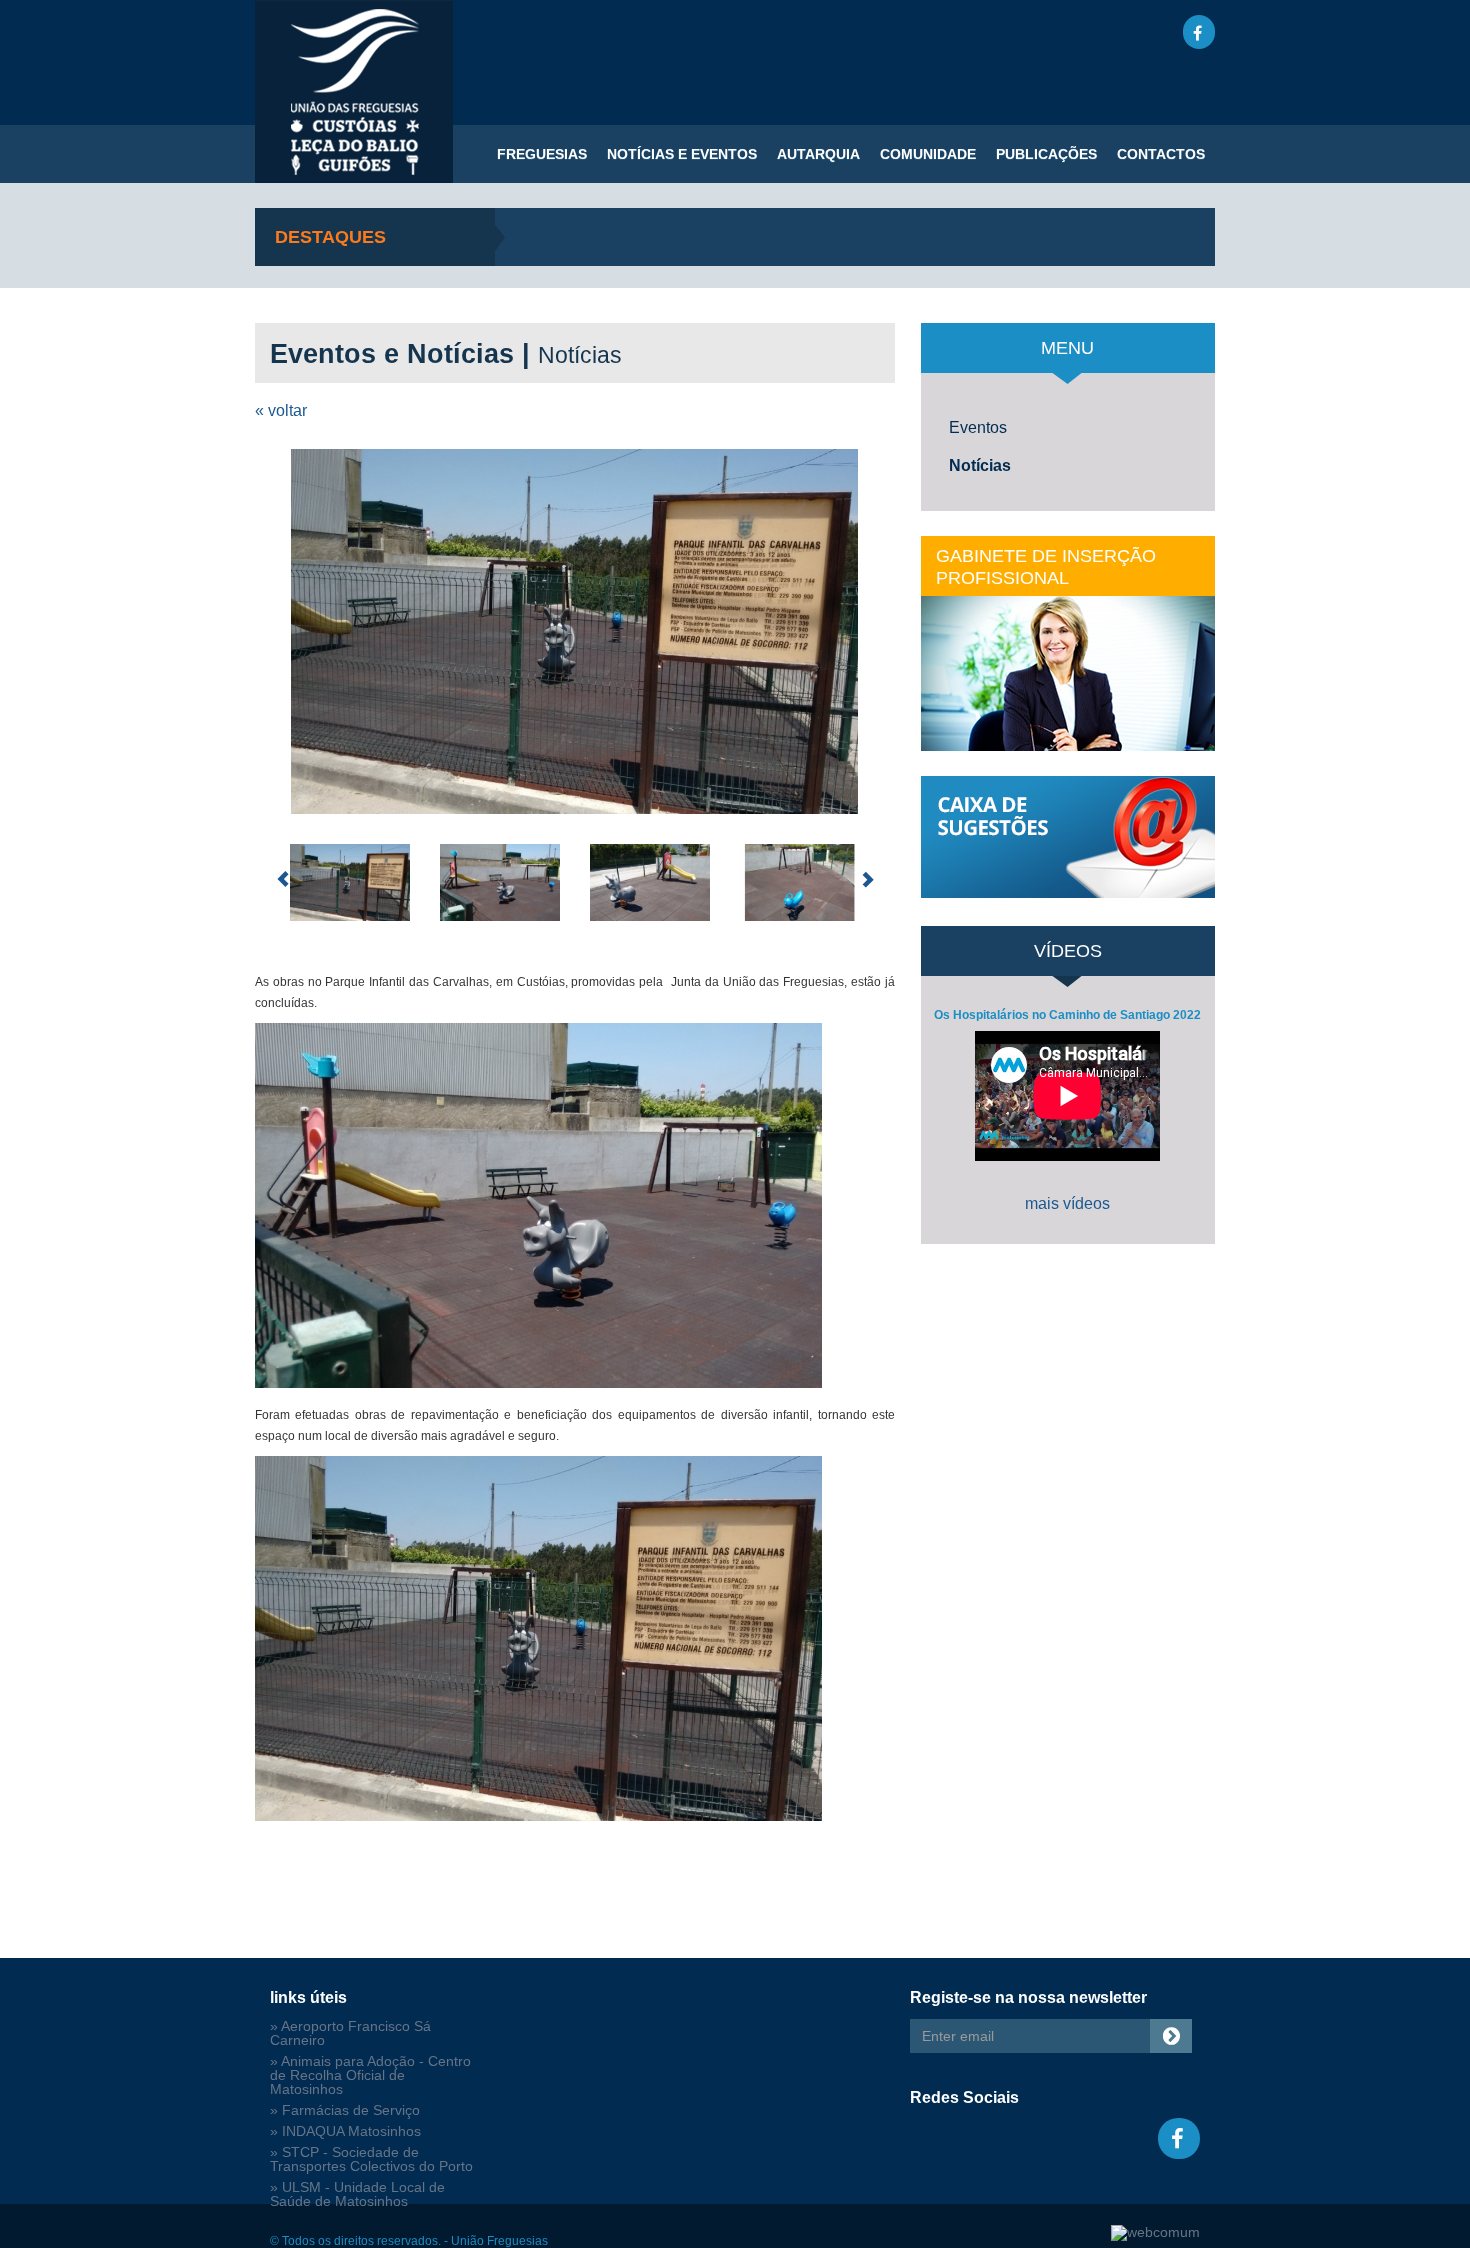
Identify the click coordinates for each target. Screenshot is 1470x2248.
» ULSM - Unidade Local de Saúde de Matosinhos (357, 2194)
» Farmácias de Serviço (345, 2110)
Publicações (1046, 154)
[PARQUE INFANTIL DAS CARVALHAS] (575, 631)
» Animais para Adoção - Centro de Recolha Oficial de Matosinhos (370, 2075)
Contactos (1161, 154)
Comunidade (928, 154)
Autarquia (818, 154)
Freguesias (542, 154)
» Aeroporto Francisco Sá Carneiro (350, 2033)
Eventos (978, 427)
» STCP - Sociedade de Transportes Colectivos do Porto (371, 2159)
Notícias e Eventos (682, 154)
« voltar (281, 410)
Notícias (980, 465)
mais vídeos (1067, 1203)
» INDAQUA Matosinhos (345, 2131)
